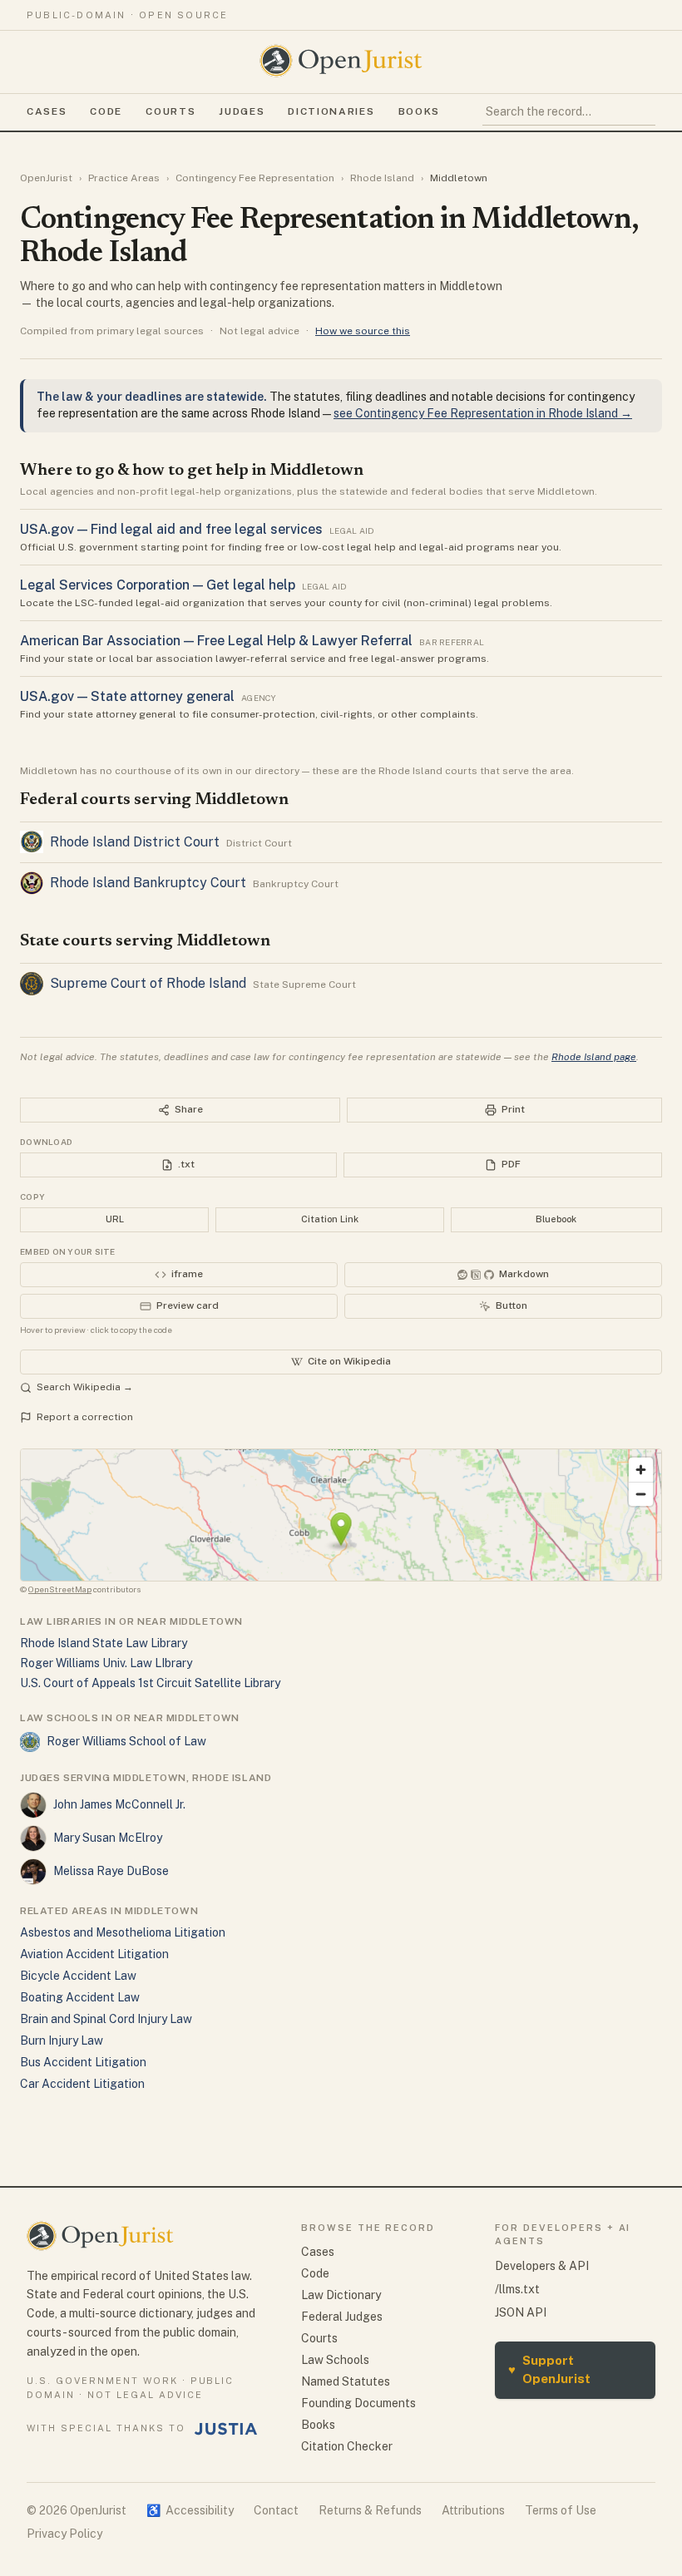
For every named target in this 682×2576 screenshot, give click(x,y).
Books (419, 111)
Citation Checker (347, 2446)
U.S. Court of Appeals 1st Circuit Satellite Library (150, 1683)
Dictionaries (331, 111)
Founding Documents (358, 2403)
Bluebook (556, 1219)
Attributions (473, 2510)
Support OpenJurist (549, 2370)
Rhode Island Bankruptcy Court (148, 883)
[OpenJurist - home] (341, 61)
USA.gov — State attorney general (127, 696)
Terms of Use (561, 2510)
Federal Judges (342, 2317)
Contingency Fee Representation (255, 178)
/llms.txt (517, 2289)
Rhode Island (382, 178)
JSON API (521, 2312)
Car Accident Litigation (82, 2084)
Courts (170, 111)
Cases (47, 111)
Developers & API (542, 2266)
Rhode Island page (594, 1057)
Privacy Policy (64, 2534)
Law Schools (335, 2360)
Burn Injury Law (62, 2041)
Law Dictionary (341, 2295)
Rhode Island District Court (135, 842)
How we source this (363, 331)
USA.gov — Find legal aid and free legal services (171, 529)
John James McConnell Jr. (119, 1804)
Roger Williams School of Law (126, 1741)
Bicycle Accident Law (78, 1976)
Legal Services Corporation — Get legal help (158, 585)
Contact (276, 2510)
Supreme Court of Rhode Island (148, 983)
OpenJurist (46, 178)
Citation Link (330, 1219)
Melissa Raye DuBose (111, 1871)
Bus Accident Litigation (83, 2062)
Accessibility (190, 2510)
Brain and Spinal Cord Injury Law (106, 2019)
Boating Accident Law (80, 1997)
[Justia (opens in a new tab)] (226, 2429)
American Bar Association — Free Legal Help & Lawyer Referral (216, 641)
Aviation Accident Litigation (94, 1954)
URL (115, 1219)
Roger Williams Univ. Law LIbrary (106, 1663)
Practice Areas (124, 178)
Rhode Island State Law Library (104, 1643)
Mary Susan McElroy (108, 1838)
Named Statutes (346, 2381)
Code (106, 111)
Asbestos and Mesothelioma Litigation (123, 1932)
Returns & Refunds (370, 2510)
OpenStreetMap (60, 1589)
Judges (242, 111)
